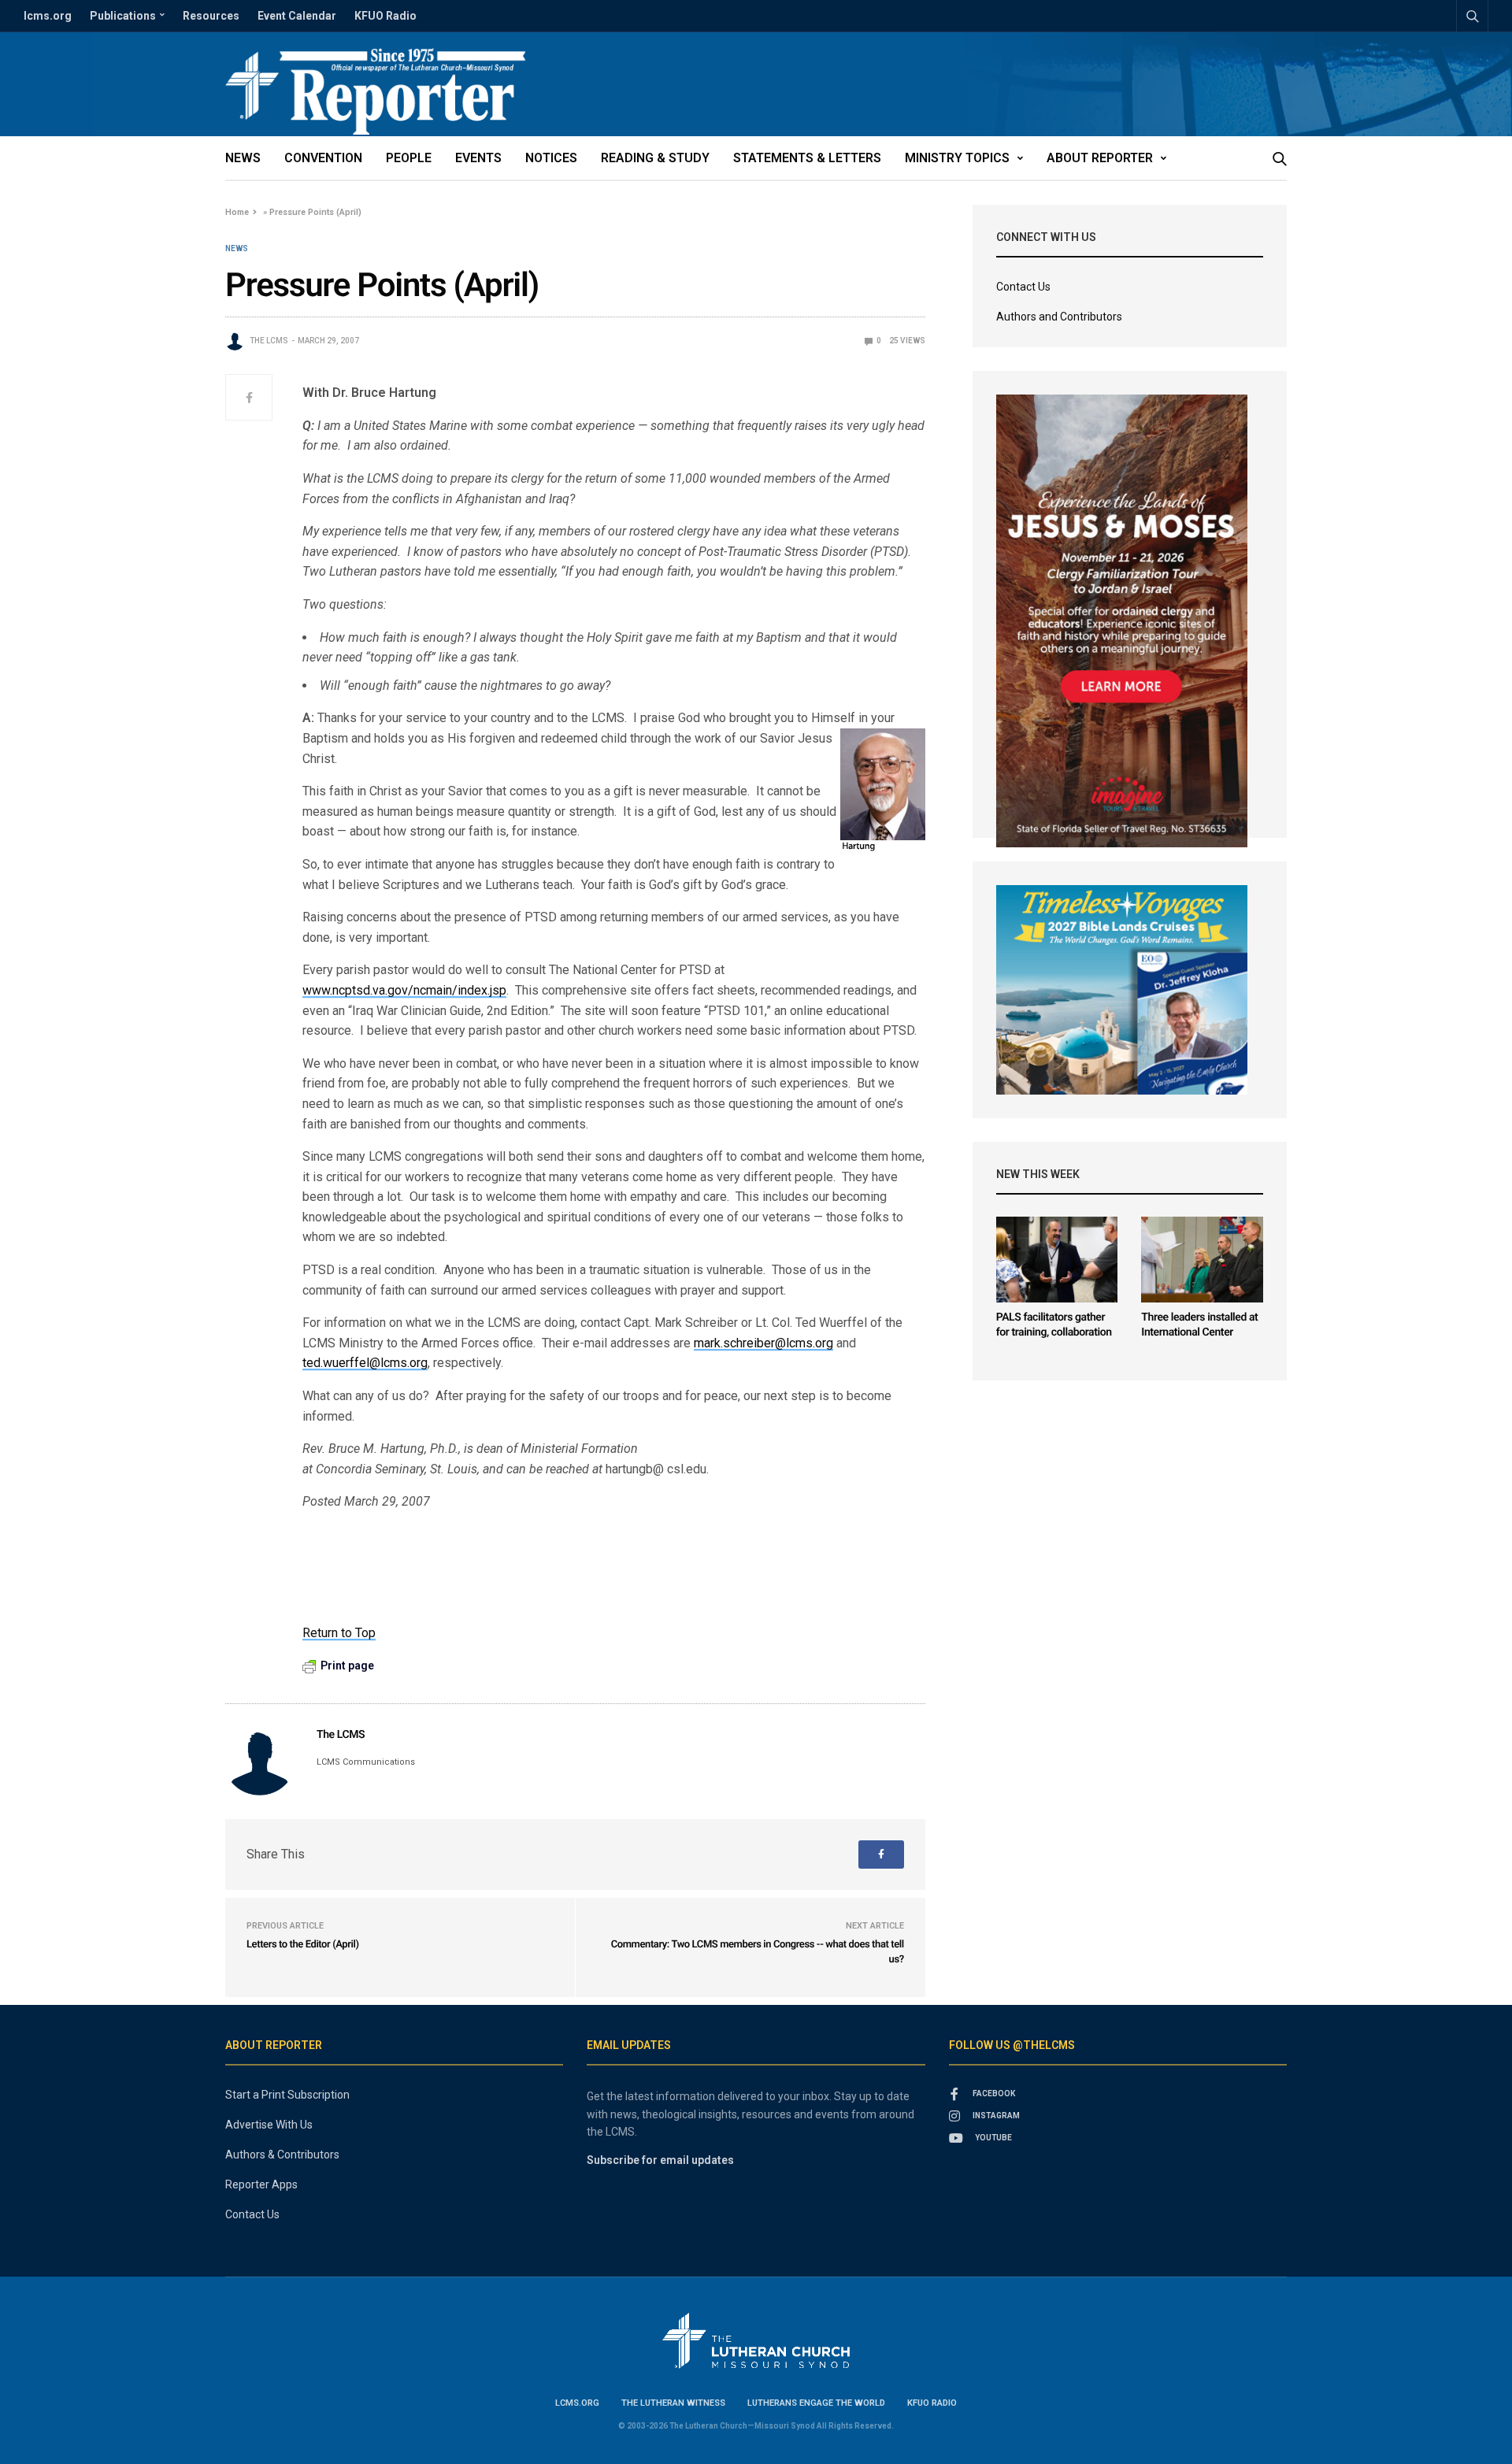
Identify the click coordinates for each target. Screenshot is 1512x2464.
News (243, 158)
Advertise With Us (269, 2125)
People (409, 158)
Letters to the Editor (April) (303, 1945)
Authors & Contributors (282, 2155)
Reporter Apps (261, 2184)
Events (478, 158)
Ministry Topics (957, 158)
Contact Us (1023, 287)
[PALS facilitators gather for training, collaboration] (1057, 1260)
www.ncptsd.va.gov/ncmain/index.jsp (404, 990)
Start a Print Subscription (287, 2095)
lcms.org (48, 16)
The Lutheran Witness (673, 2403)
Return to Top (339, 1633)
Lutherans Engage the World (816, 2403)
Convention (323, 158)
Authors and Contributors (1059, 317)
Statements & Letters (807, 158)
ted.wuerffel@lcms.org (365, 1363)
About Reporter (1100, 158)
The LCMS (269, 341)
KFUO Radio (385, 16)
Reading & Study (655, 158)
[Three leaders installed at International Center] (1202, 1260)
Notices (551, 158)
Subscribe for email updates (660, 2160)
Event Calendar (297, 16)
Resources (211, 16)
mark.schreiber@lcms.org (763, 1343)
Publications (123, 16)
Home (237, 212)
